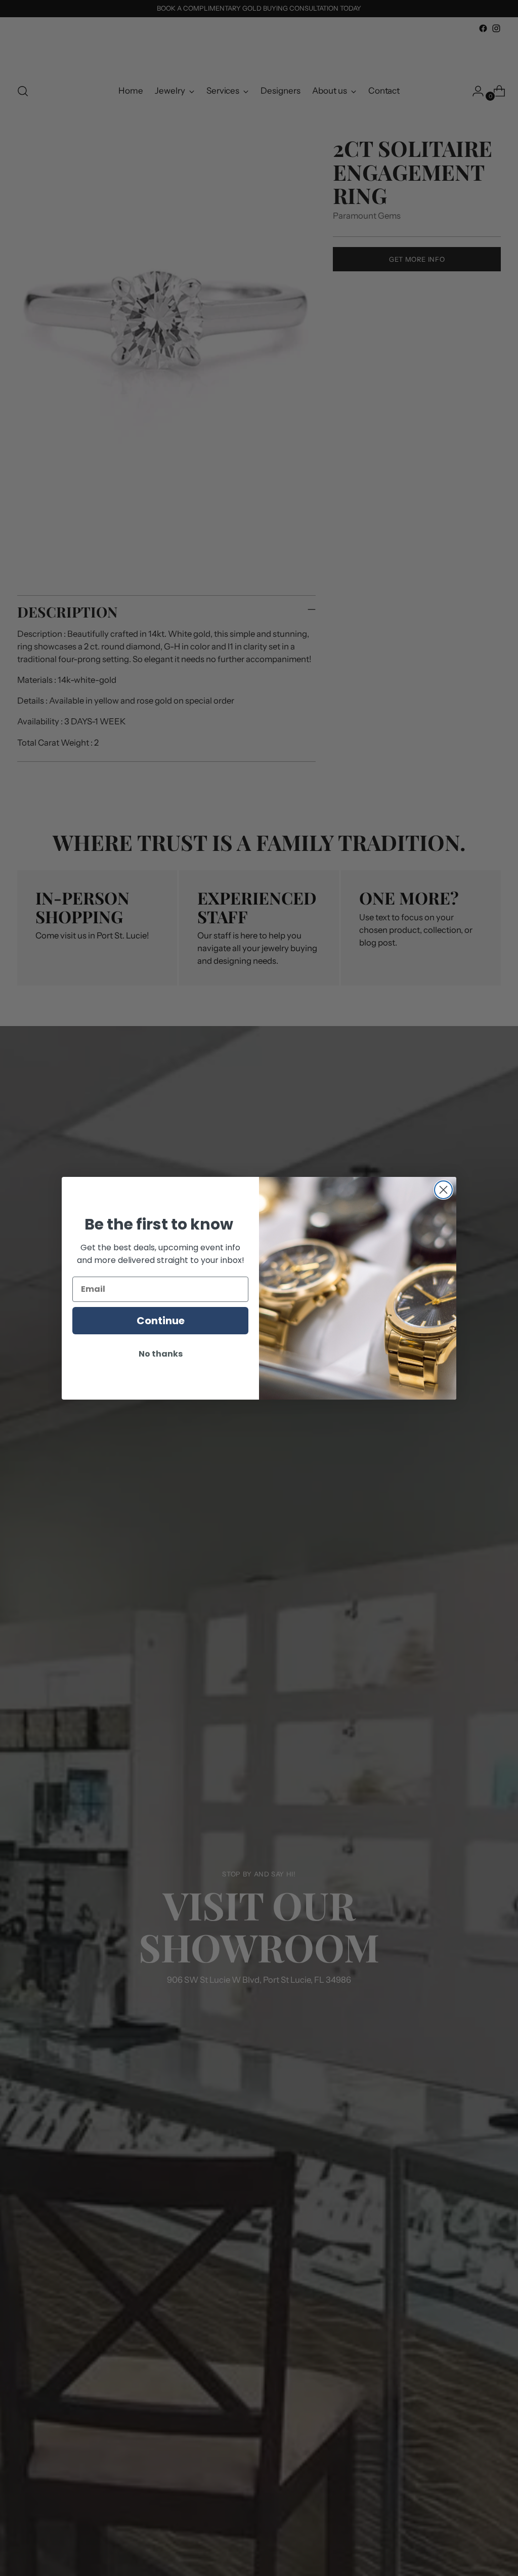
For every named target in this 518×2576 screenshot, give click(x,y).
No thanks (161, 1354)
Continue (161, 1321)
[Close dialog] (443, 1190)
